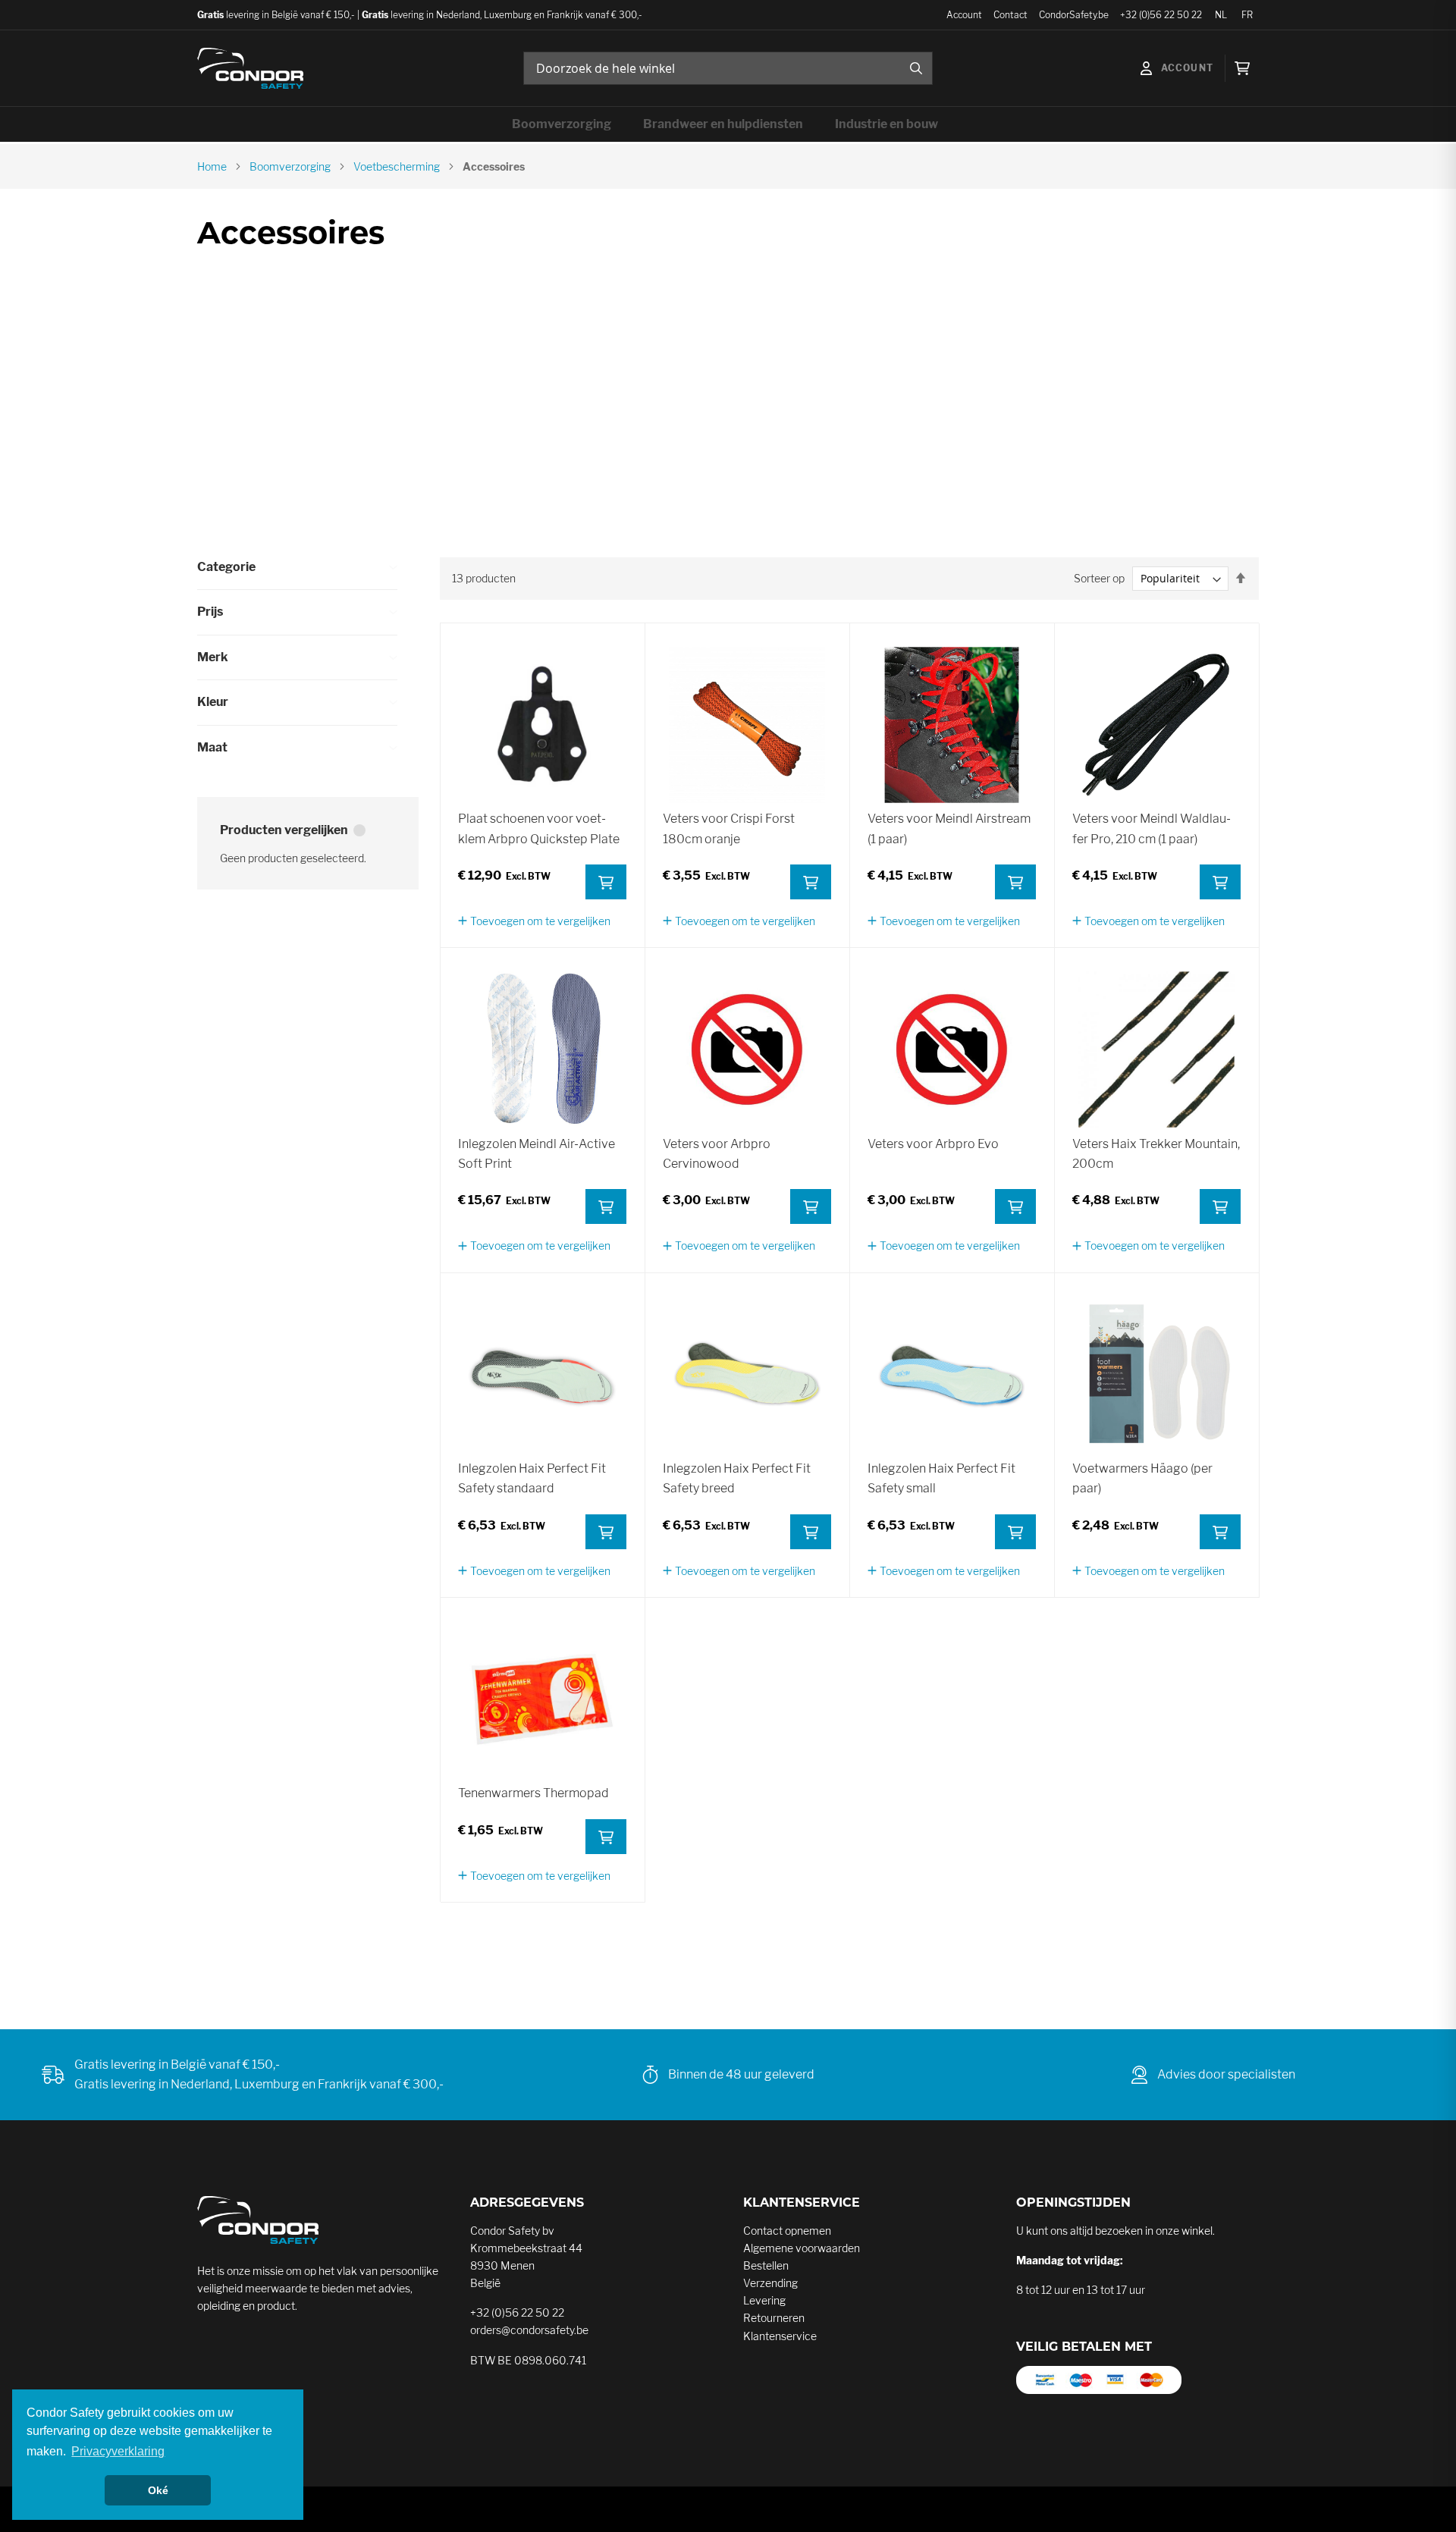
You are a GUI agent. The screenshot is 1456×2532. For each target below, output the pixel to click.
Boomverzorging (290, 166)
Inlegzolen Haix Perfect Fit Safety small (941, 1478)
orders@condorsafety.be (529, 2330)
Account (964, 15)
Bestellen (766, 2265)
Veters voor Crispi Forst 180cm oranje (729, 828)
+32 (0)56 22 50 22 (1161, 15)
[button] (534, 921)
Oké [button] (158, 2490)
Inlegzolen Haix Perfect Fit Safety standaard (532, 1478)
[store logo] (250, 68)
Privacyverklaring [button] (118, 2451)
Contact (1010, 15)
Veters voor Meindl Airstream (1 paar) (949, 828)
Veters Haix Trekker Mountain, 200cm (1156, 1154)
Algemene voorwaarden (802, 2248)
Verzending (770, 2283)
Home (212, 166)
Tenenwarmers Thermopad (533, 1793)
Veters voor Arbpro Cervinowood (717, 1154)
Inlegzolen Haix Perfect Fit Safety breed (737, 1478)
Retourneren (774, 2318)
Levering (764, 2300)
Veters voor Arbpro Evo (933, 1144)
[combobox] (728, 68)
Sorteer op (1099, 578)
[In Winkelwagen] (606, 882)
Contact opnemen (787, 2231)
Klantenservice (780, 2336)
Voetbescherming (397, 166)
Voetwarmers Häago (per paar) (1142, 1478)
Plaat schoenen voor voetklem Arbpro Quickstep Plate (539, 828)
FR (1247, 15)
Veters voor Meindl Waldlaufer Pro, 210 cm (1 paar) (1152, 828)
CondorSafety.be (1074, 15)
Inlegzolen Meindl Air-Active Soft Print (537, 1154)
